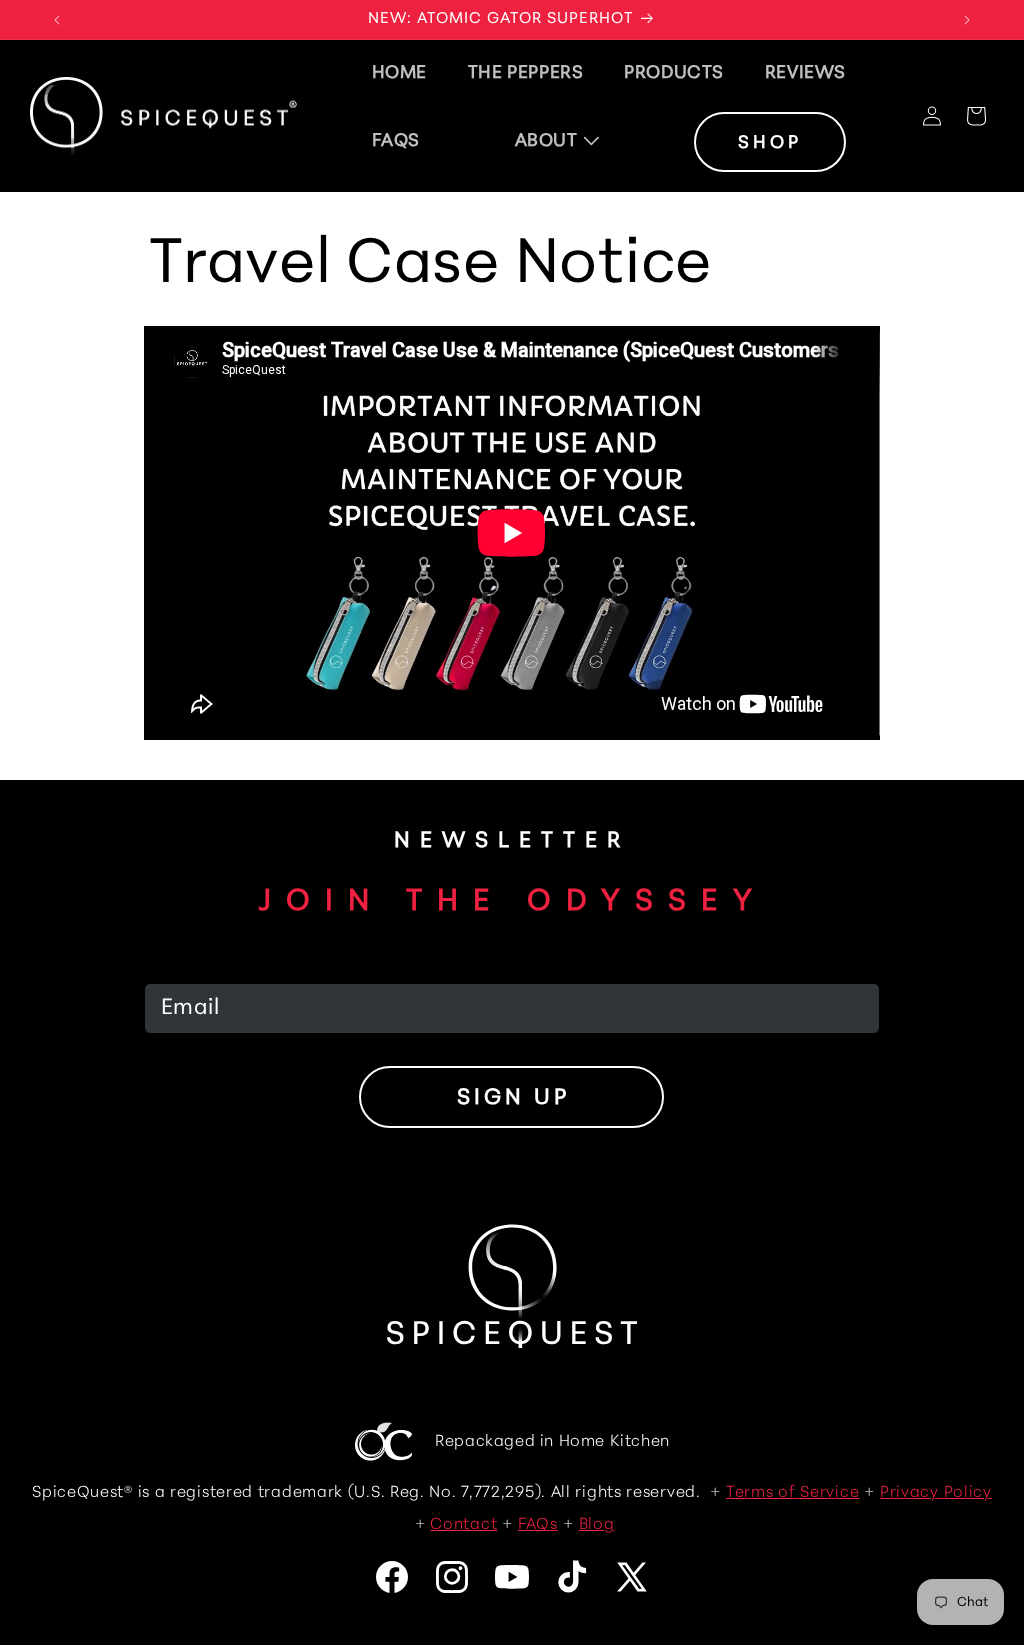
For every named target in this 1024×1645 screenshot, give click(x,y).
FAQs (538, 1525)
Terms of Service (792, 1493)
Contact (463, 1525)
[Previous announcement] (57, 20)
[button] (557, 142)
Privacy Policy (936, 1493)
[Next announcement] (967, 20)
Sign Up (513, 1098)
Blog (597, 1525)
